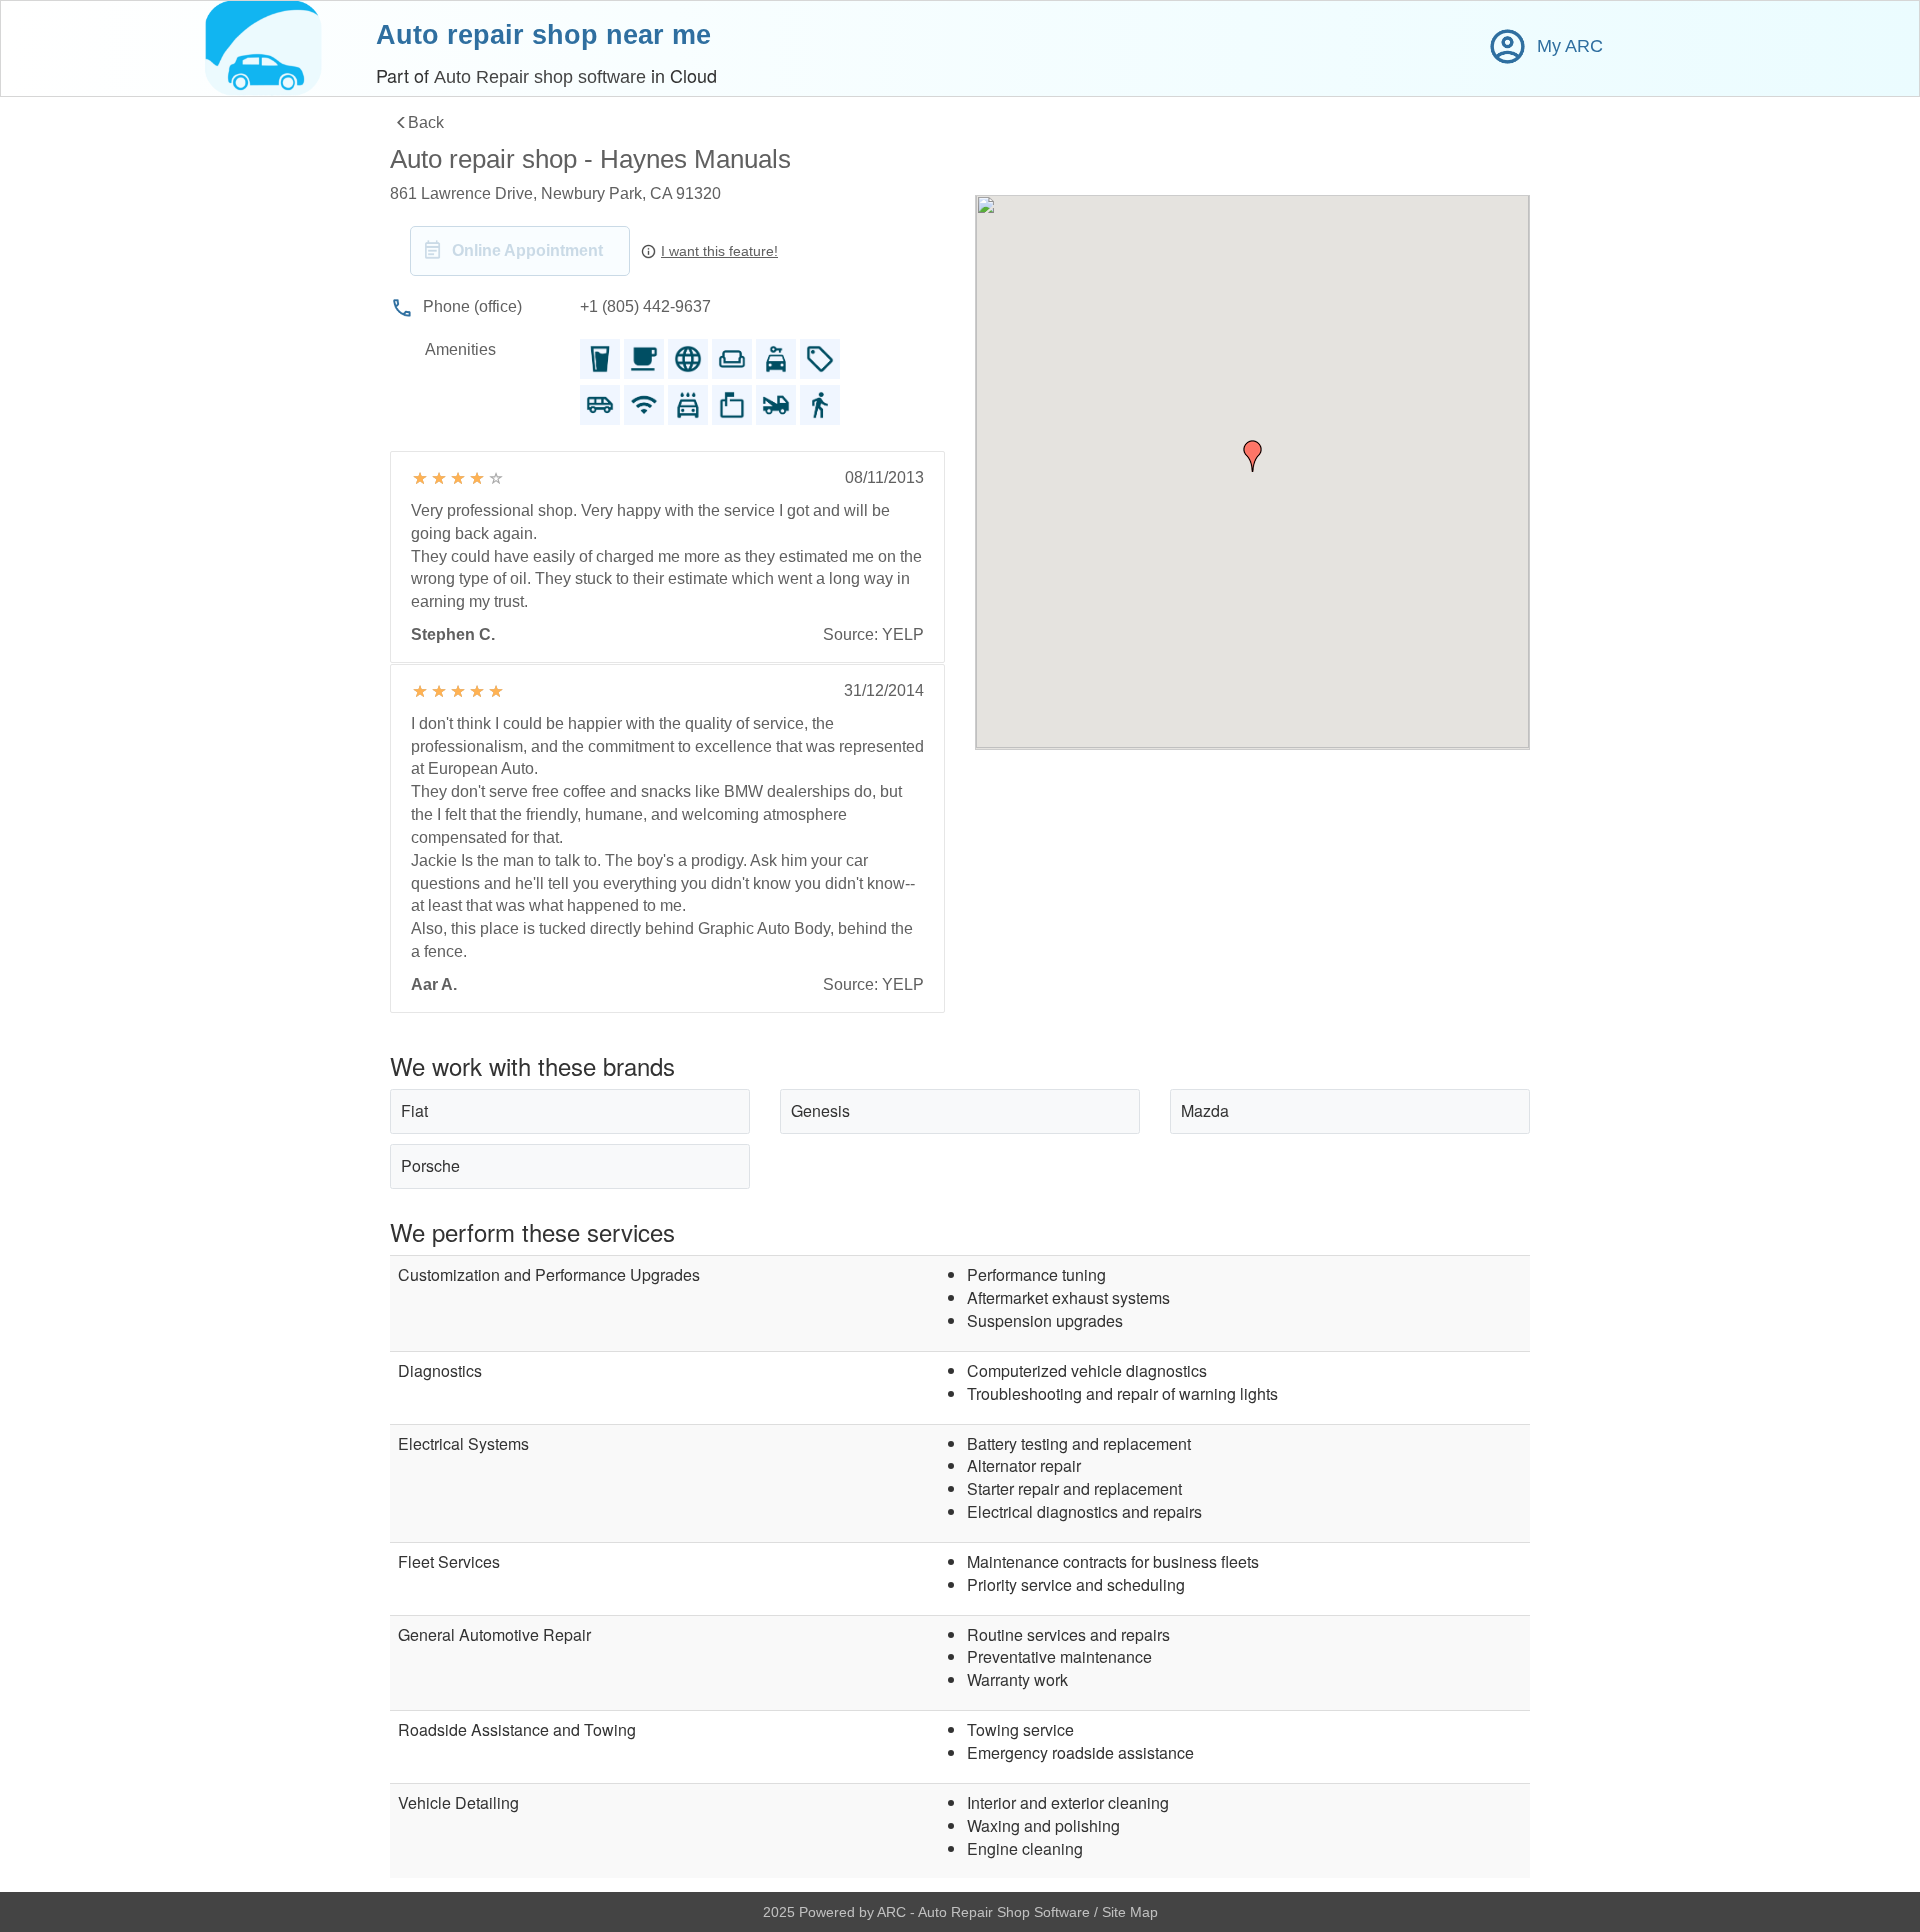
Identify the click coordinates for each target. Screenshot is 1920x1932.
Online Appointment (527, 250)
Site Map (1130, 1912)
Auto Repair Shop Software (1006, 1912)
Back (426, 122)
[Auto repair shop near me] (263, 48)
